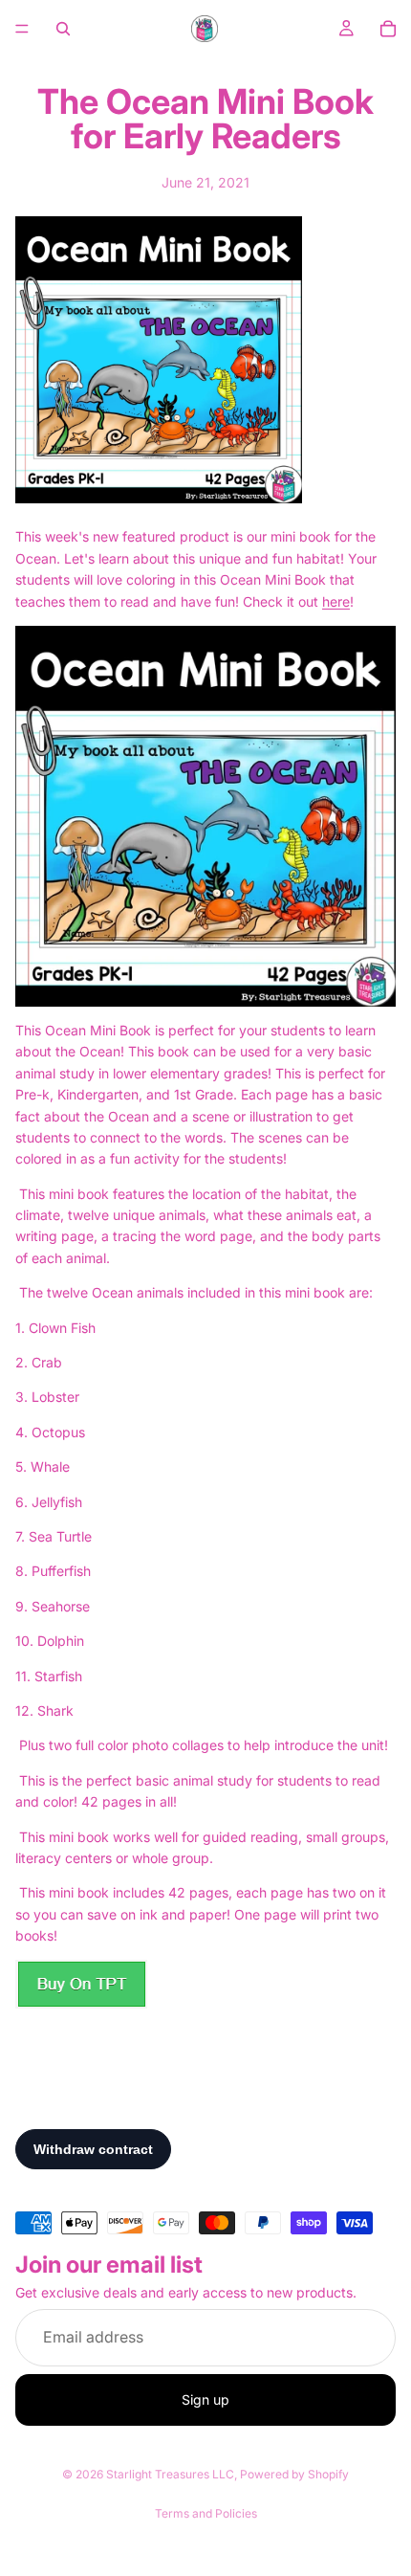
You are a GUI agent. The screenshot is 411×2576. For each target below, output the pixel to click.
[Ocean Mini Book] (205, 1984)
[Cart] (388, 29)
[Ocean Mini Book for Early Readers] (205, 816)
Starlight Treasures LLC (170, 2474)
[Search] (63, 29)
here (336, 601)
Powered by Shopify (294, 2474)
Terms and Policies (206, 2513)
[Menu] (22, 29)
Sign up (205, 2399)
